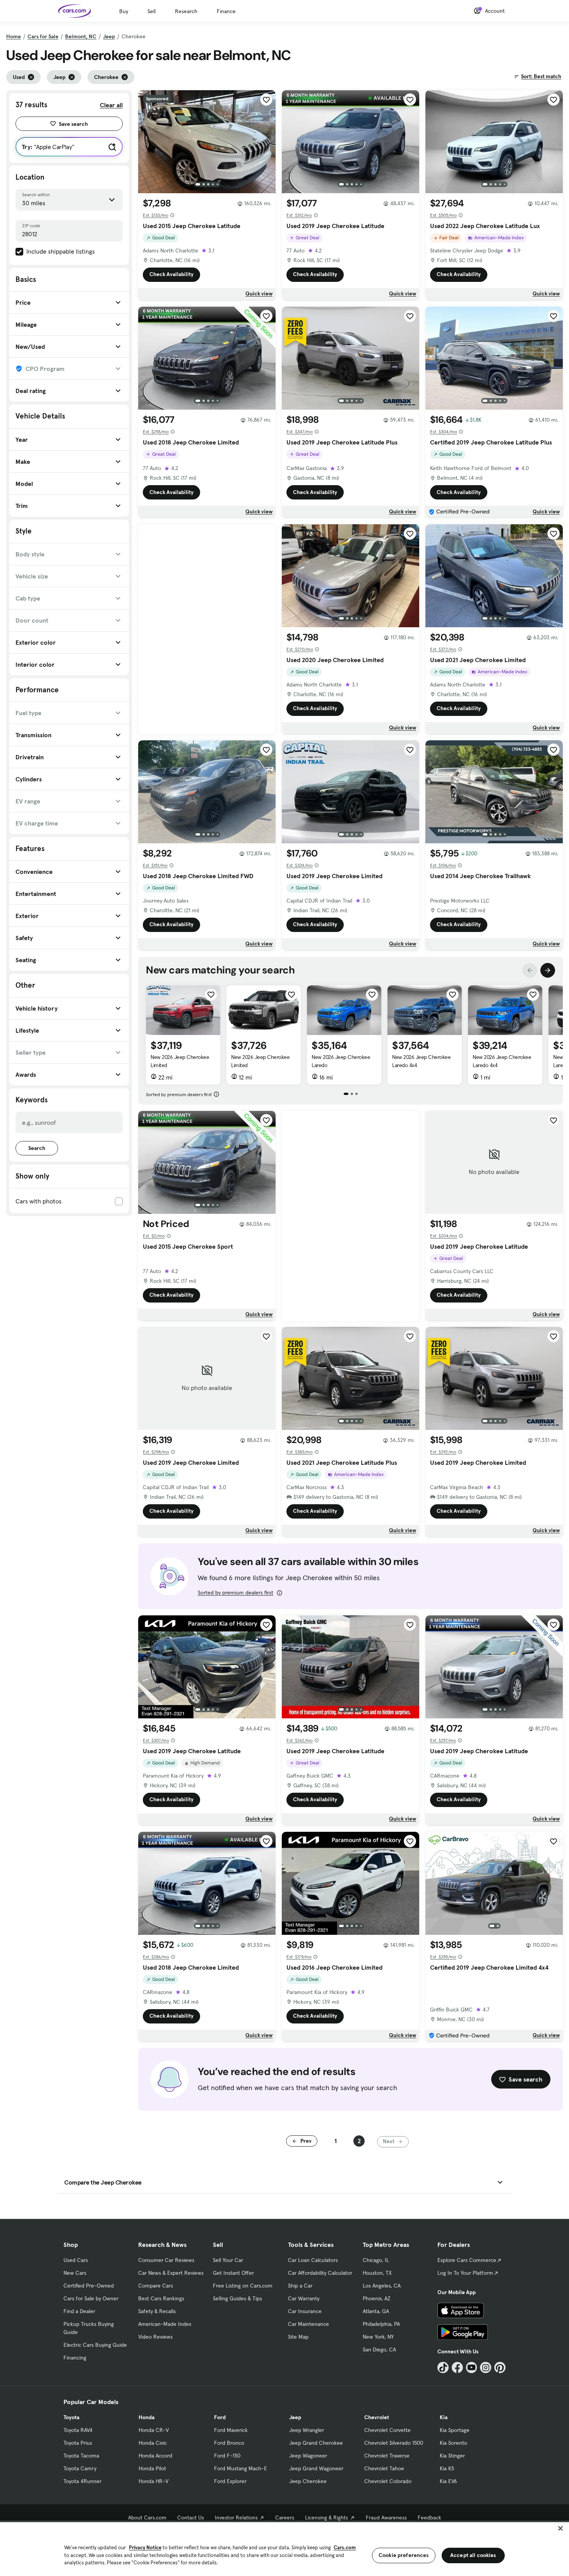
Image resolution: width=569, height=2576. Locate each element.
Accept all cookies (473, 2555)
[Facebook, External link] (457, 2367)
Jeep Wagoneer (308, 2456)
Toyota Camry (80, 2468)
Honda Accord (155, 2456)
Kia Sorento (453, 2443)
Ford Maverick (231, 2430)
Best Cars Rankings (161, 2298)
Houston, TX (377, 2273)
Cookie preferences (404, 2555)
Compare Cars (156, 2286)
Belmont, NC (81, 36)
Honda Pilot (152, 2468)
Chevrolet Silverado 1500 (394, 2443)
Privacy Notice (145, 2548)
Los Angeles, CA (382, 2286)
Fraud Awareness (386, 2518)
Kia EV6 (448, 2481)
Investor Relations (236, 2518)
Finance (226, 11)
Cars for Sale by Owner (91, 2298)
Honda (147, 2417)
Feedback (429, 2518)
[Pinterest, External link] (500, 2367)
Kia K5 (447, 2468)
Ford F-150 (227, 2456)
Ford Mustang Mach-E (241, 2468)
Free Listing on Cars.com (243, 2286)
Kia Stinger (452, 2456)
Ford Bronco (229, 2443)
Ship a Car (300, 2286)
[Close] (560, 2528)
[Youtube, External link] (472, 2367)
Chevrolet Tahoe (384, 2468)
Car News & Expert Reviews (171, 2273)
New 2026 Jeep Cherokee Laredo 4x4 (421, 1061)
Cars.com (345, 2548)
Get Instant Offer (233, 2273)
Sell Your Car (228, 2260)
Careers (285, 2518)
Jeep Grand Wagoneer (316, 2468)
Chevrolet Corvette (387, 2430)
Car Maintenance (308, 2324)
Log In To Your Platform (465, 2273)
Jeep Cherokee (308, 2481)
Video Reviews (155, 2337)
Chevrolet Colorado (388, 2481)
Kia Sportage (455, 2430)
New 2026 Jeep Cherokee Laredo (341, 1061)
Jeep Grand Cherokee (316, 2443)
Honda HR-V (153, 2481)
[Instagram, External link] (486, 2367)
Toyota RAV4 (78, 2430)
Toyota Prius (78, 2443)
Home (14, 36)
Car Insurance (305, 2311)
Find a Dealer (79, 2311)
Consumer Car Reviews (166, 2260)
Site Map (298, 2337)
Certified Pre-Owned (89, 2286)
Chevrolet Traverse (387, 2456)
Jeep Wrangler (307, 2430)
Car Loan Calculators (313, 2260)
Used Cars (76, 2260)
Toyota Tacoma (81, 2456)
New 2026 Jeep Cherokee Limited (180, 1061)
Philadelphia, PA (381, 2324)
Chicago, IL (376, 2260)
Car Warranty (304, 2298)
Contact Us (191, 2518)
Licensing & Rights (326, 2518)
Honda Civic (153, 2443)
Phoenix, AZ (377, 2298)
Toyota (71, 2417)
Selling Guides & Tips (237, 2298)
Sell (152, 11)
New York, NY (378, 2337)
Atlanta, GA (376, 2311)
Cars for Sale (43, 36)
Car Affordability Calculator (320, 2273)
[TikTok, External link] (443, 2367)
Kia (444, 2417)
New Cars (75, 2273)
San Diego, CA (379, 2349)
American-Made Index (165, 2324)
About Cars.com (147, 2518)
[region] (284, 2548)
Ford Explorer (230, 2481)
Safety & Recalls (157, 2311)
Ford (220, 2417)
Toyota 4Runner (82, 2481)
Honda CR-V (154, 2430)
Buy (124, 11)
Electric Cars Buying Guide (95, 2345)
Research (186, 11)
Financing (75, 2358)
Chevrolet (377, 2417)
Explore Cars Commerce (467, 2260)
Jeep (109, 36)
